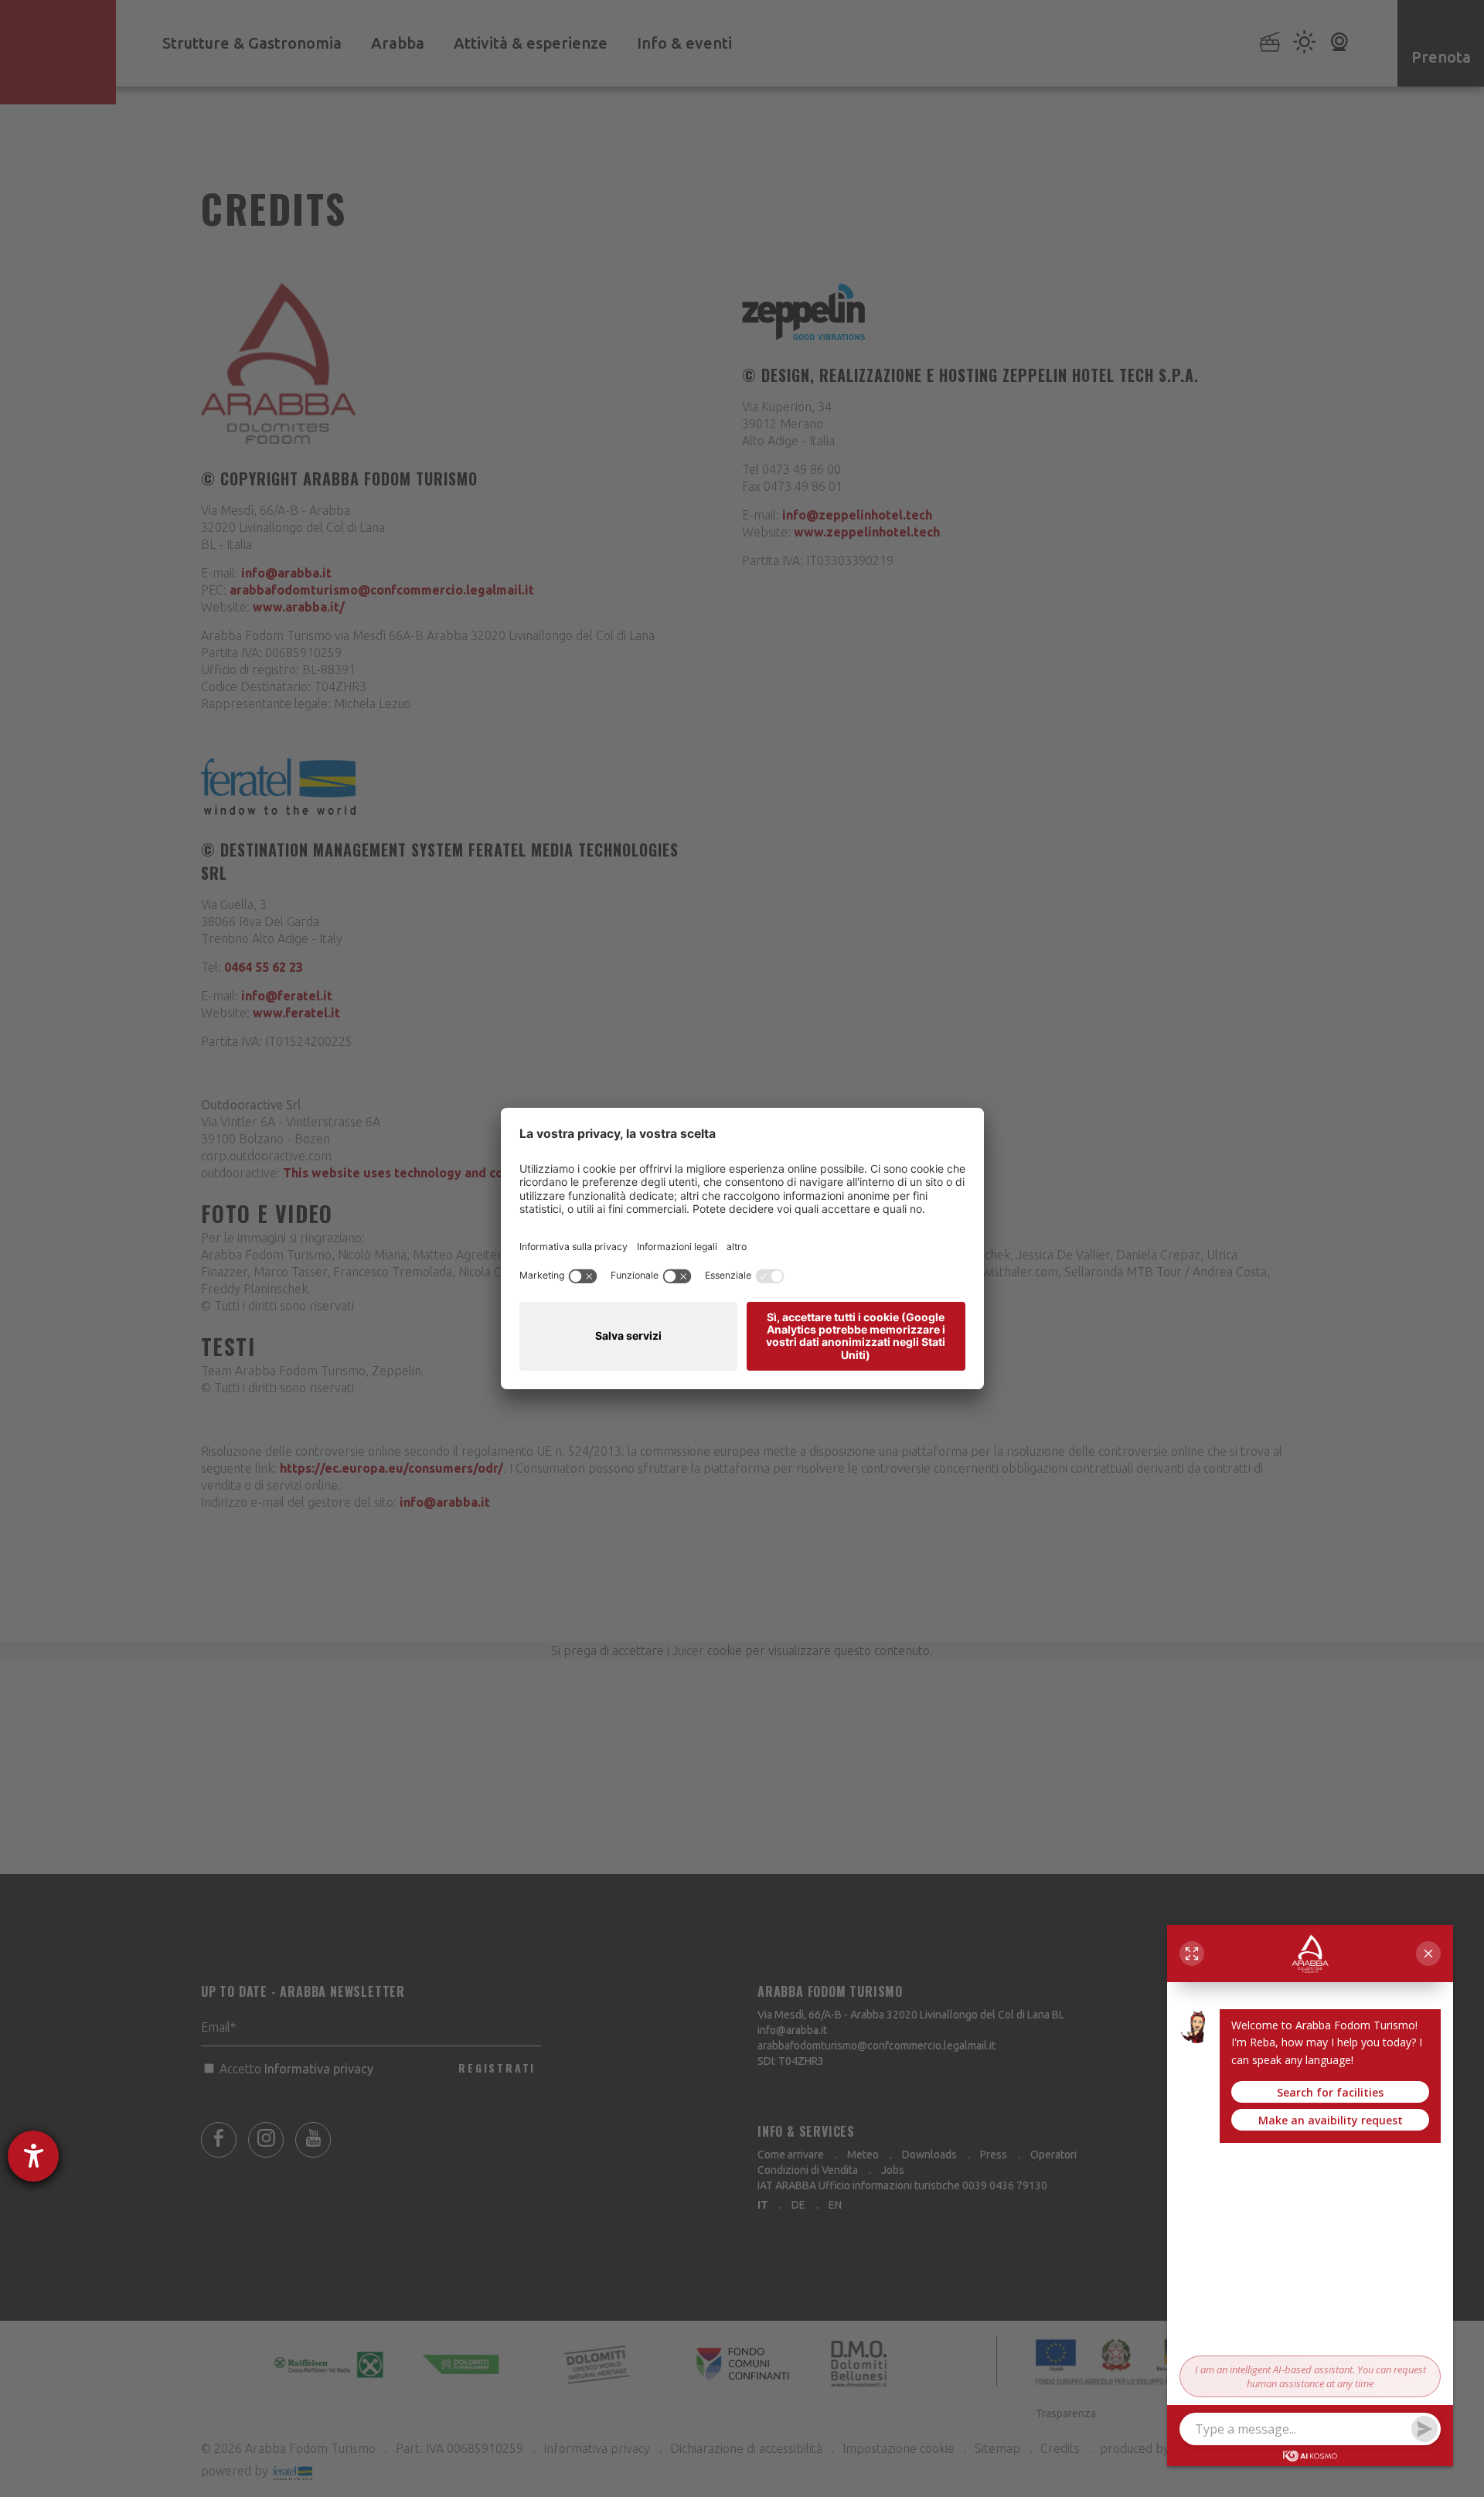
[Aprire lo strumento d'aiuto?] (33, 2156)
